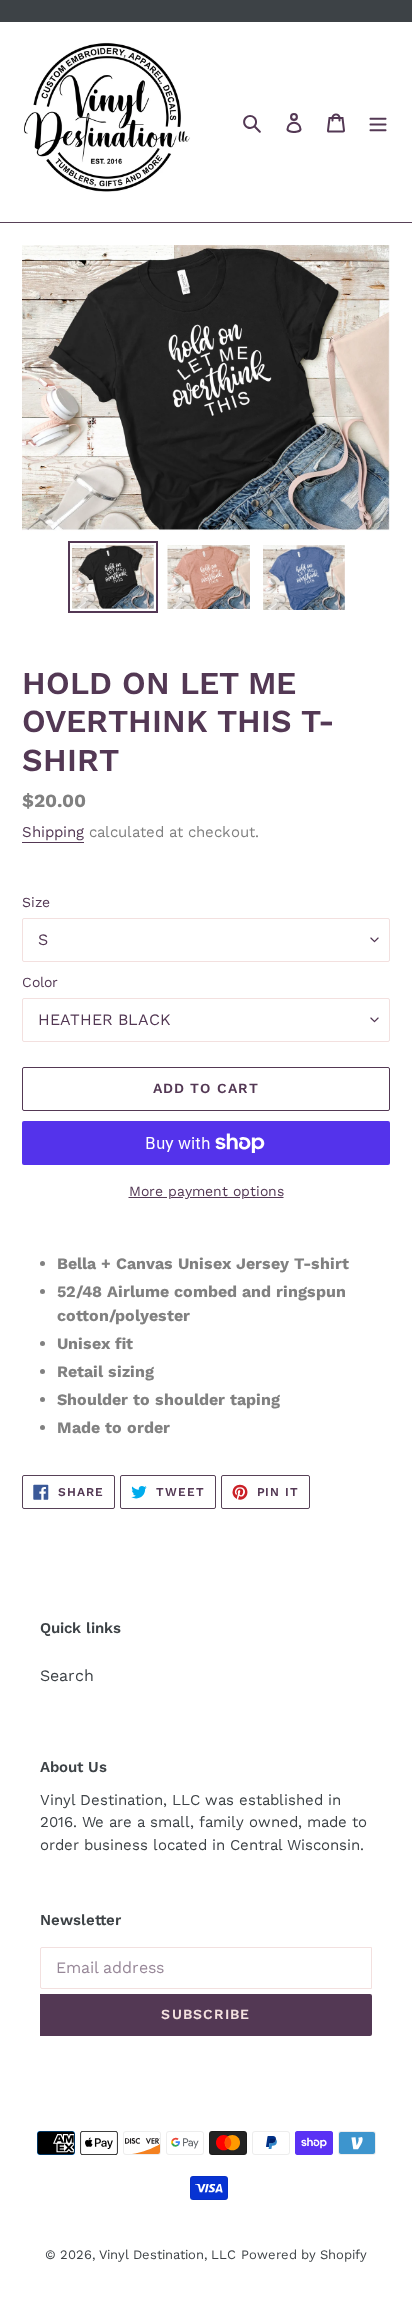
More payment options (206, 1191)
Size (36, 902)
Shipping (53, 832)
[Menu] (378, 122)
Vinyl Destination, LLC (167, 2254)
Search (67, 1675)
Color (40, 982)
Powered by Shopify (304, 2254)
